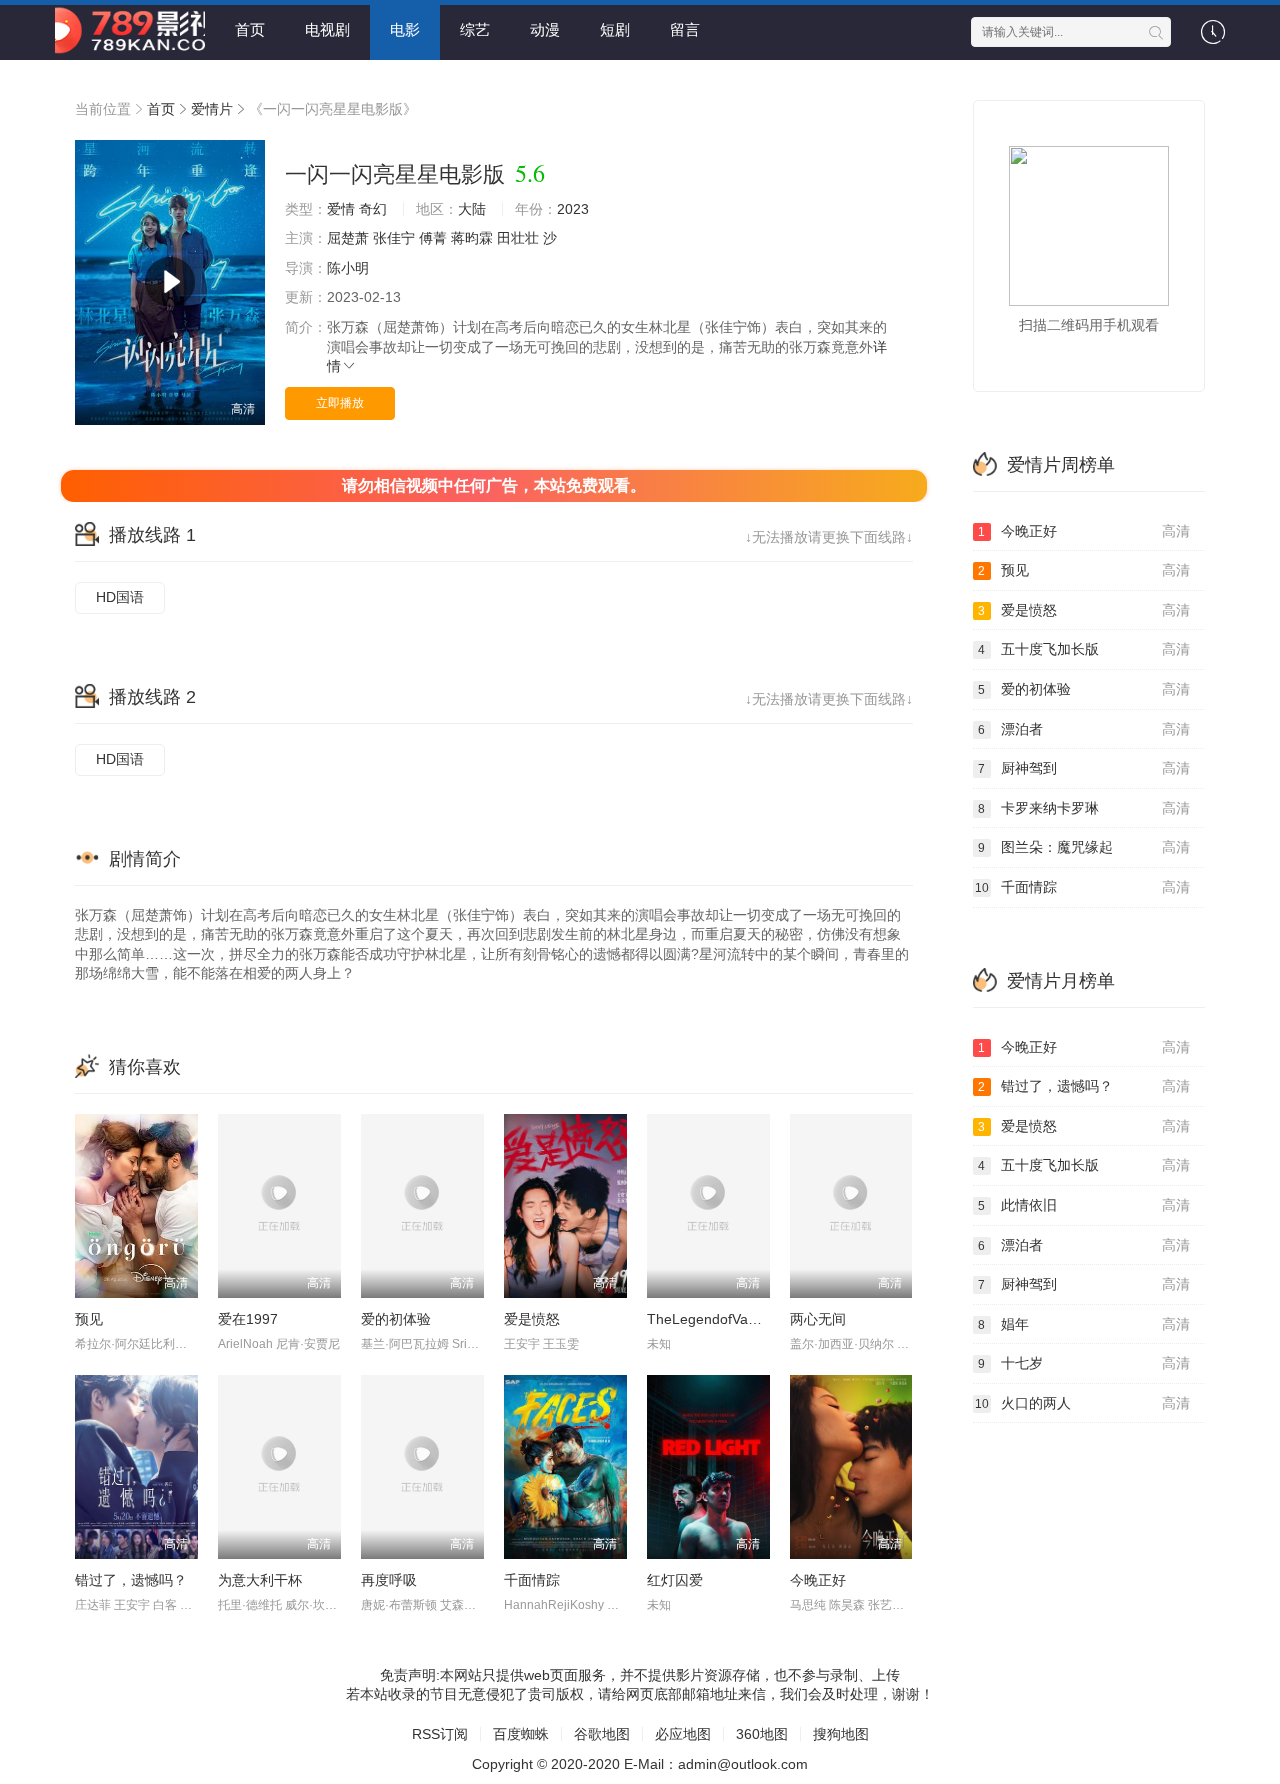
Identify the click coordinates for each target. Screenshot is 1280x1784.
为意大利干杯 (260, 1580)
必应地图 (683, 1734)
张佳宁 (394, 238)
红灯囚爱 (675, 1580)
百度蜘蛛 (521, 1734)
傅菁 (433, 238)
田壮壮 (518, 238)
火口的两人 (1083, 1403)
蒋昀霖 (472, 238)
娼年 (1084, 1324)
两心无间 (818, 1319)
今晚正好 (818, 1580)
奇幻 (373, 209)
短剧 (615, 29)
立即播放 (340, 403)
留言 (685, 29)
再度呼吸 (389, 1580)
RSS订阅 (440, 1734)
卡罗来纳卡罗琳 (1084, 808)
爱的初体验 (396, 1319)
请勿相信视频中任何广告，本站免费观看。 (494, 485)
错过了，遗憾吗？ (131, 1580)
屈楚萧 (348, 238)
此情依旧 (1084, 1205)
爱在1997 (248, 1319)
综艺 (475, 29)
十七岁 (1084, 1363)
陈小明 (348, 268)
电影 (405, 29)
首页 (250, 29)
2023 (573, 209)
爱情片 (212, 109)
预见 (89, 1319)
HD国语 (120, 597)
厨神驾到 (1084, 768)
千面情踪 (532, 1580)
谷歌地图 (602, 1734)
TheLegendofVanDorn (717, 1319)
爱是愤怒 (532, 1319)
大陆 (472, 209)
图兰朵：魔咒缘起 (1084, 847)
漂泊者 (1084, 729)
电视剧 (327, 29)
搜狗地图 (841, 1734)
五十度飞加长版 (1084, 649)
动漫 (545, 29)
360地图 (762, 1734)
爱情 (341, 209)
